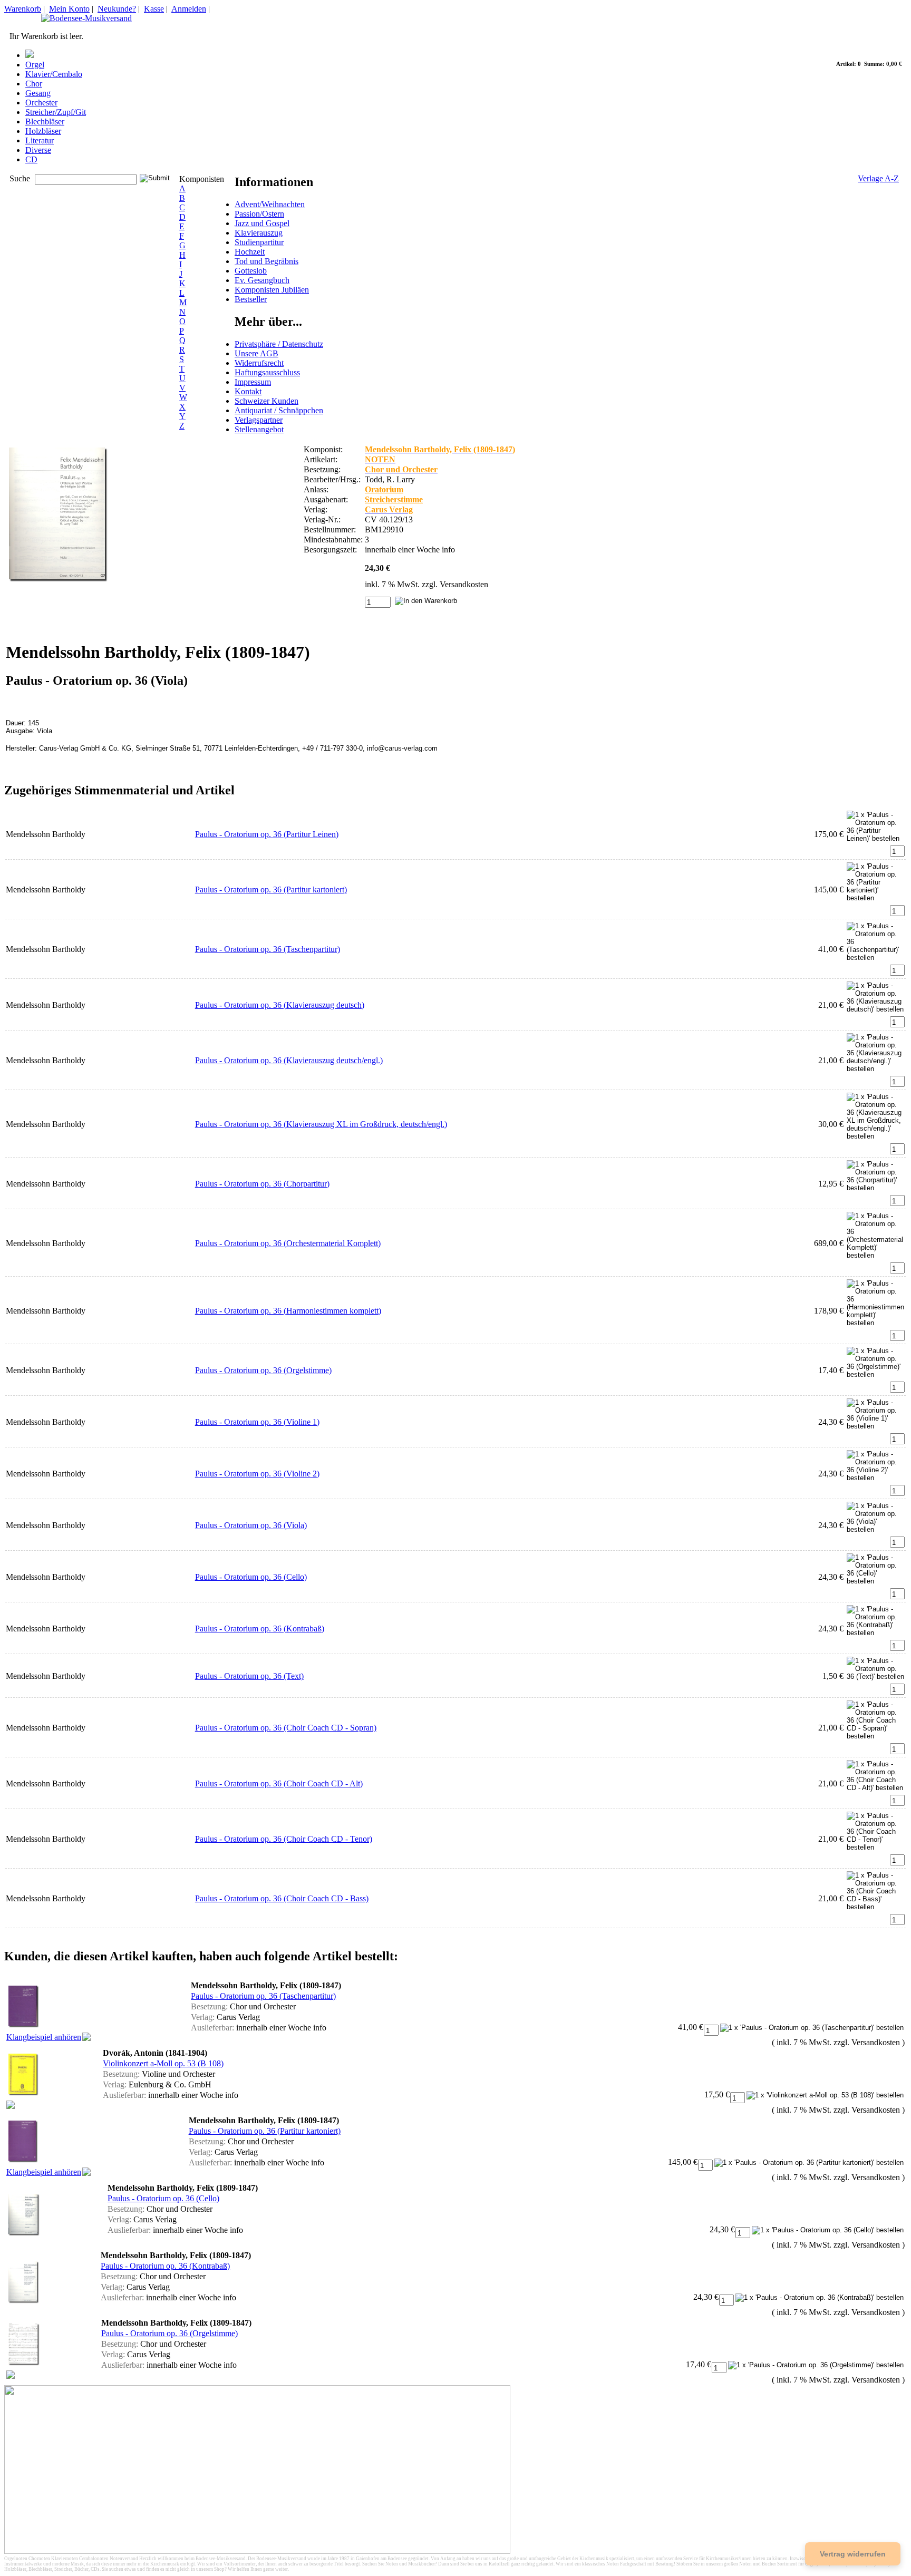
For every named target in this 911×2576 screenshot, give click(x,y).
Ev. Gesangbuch (262, 280)
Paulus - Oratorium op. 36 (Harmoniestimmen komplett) (288, 1311)
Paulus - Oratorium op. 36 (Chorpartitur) (262, 1184)
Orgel (35, 65)
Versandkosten (464, 584)
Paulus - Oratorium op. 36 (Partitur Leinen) (267, 834)
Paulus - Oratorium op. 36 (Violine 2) (257, 1474)
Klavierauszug (259, 233)
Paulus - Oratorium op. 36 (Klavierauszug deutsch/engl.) (289, 1060)
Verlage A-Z (878, 178)
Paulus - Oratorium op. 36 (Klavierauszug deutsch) (280, 1005)
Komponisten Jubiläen (272, 290)
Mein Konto (69, 9)
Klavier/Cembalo (54, 74)
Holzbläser (43, 131)
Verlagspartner (259, 420)
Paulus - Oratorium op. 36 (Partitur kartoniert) (271, 890)
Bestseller (251, 299)
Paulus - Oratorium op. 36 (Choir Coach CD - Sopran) (286, 1728)
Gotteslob (251, 271)
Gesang (38, 93)
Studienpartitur (259, 242)
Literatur (40, 140)
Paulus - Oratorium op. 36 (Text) (249, 1676)
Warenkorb (23, 9)
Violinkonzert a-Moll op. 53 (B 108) (163, 2063)
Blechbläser (45, 121)
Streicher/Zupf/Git (56, 112)
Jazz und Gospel (262, 223)
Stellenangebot (259, 429)
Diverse (38, 150)
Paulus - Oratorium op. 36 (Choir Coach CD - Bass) (282, 1898)
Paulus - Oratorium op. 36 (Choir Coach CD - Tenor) (284, 1839)
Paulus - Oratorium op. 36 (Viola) (251, 1525)
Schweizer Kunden (266, 401)
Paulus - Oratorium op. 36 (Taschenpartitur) (268, 949)
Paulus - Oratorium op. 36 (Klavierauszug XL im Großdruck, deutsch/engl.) (321, 1124)
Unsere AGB (256, 353)
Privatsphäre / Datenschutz (279, 344)
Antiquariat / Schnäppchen (279, 410)
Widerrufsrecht (259, 363)
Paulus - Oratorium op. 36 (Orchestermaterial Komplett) (288, 1243)
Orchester (41, 103)
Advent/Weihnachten (270, 204)
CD (31, 159)
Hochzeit (250, 252)
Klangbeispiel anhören (44, 2037)
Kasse (154, 9)
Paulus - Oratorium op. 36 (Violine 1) (257, 1422)
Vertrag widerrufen (853, 2554)
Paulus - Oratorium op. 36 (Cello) (251, 1577)
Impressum (253, 382)
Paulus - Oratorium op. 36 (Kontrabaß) (260, 1629)
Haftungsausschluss (267, 372)
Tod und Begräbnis (266, 261)
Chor (34, 84)
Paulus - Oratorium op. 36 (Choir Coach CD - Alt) (279, 1783)
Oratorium (384, 489)
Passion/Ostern (259, 214)
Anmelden (189, 9)
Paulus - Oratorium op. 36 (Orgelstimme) (263, 1370)
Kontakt (248, 391)
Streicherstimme (394, 499)
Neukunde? (117, 9)
